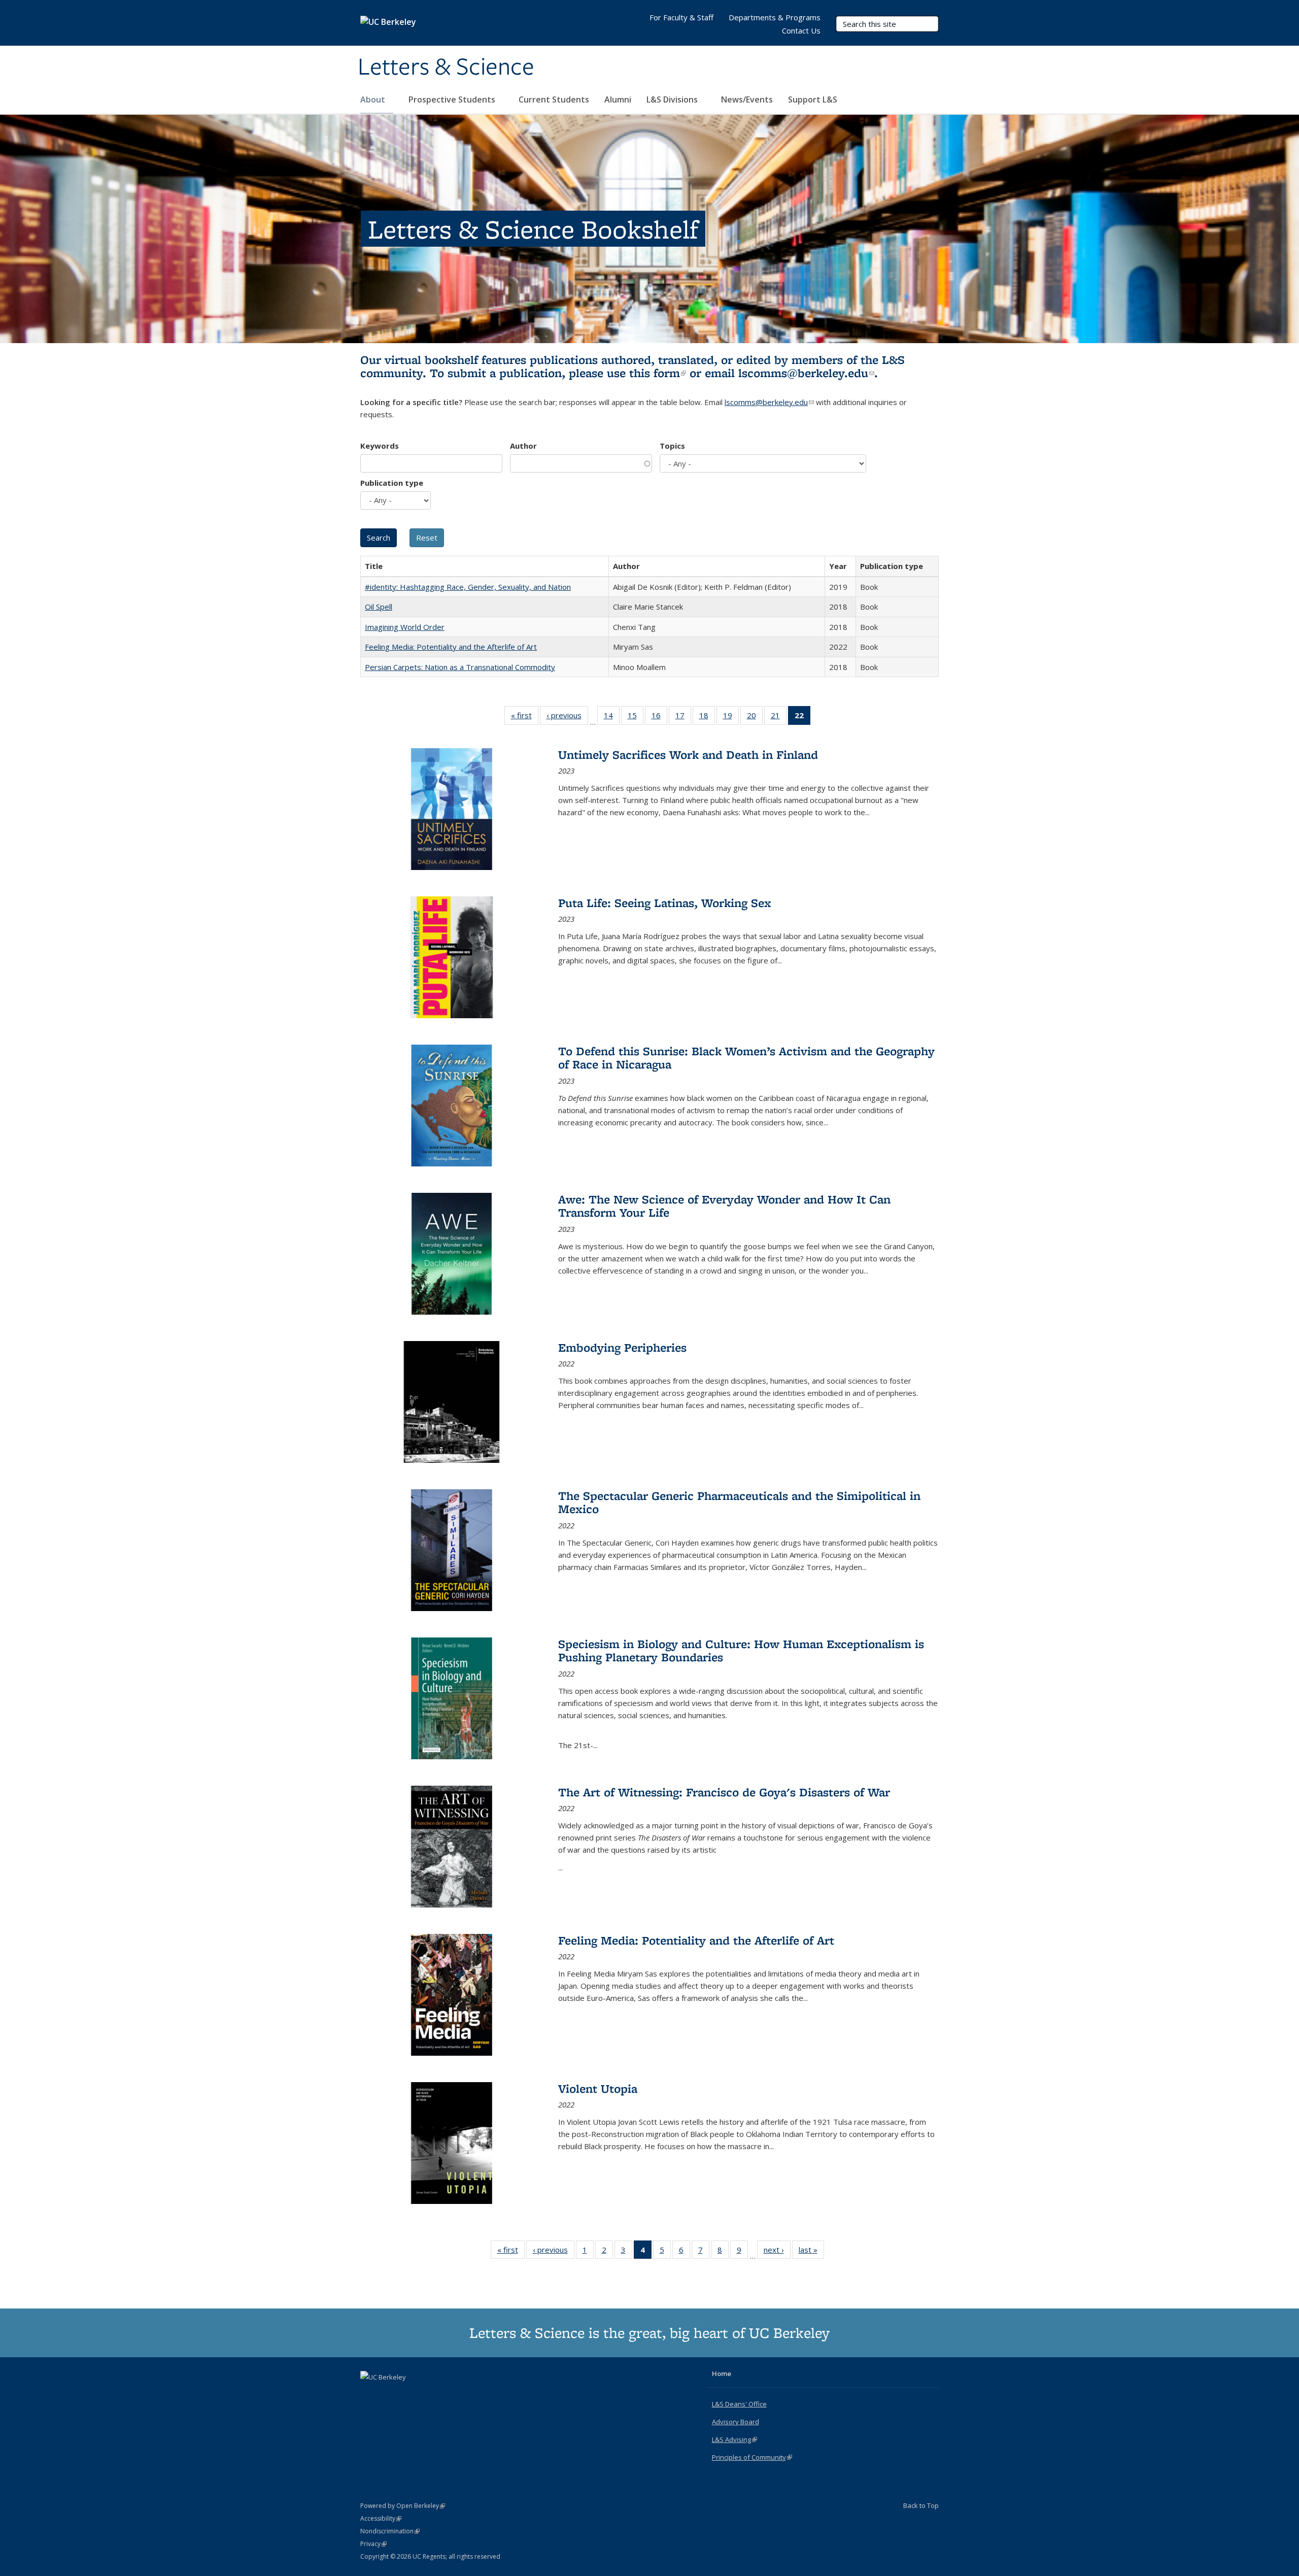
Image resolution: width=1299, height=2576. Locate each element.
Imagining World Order (405, 627)
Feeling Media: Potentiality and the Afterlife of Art (451, 647)
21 (779, 717)
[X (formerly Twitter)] (369, 2394)
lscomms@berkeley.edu (806, 373)
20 (755, 717)
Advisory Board (736, 2422)
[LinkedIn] (389, 2394)
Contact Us (801, 30)
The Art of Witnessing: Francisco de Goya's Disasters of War (724, 1792)
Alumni (618, 99)
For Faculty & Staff (681, 17)
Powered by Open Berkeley (403, 2506)
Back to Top (921, 2505)
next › (777, 2252)
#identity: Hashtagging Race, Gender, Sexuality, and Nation (468, 587)
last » (811, 2252)
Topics (672, 446)
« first (525, 717)
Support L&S (813, 99)
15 (636, 717)
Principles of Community (752, 2457)
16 (659, 717)
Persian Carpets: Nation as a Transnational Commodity (460, 667)
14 (612, 717)
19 (731, 717)
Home (722, 2373)
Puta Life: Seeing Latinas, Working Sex (665, 903)
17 (683, 717)
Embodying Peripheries (622, 1347)
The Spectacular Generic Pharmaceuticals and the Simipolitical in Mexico (739, 1502)
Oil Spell (379, 607)
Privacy (373, 2544)
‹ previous (567, 717)
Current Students (554, 99)
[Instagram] (409, 2394)
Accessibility (381, 2518)
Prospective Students (453, 99)
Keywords (380, 446)
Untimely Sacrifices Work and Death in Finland (688, 755)
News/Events (747, 99)
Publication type (392, 483)
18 (707, 717)
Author (523, 446)
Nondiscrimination (390, 2531)
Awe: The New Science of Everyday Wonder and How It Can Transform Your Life (724, 1206)
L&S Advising (734, 2439)
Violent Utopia (598, 2088)
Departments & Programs (775, 17)
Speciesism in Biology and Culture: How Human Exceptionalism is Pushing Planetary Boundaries (741, 1650)
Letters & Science (446, 68)
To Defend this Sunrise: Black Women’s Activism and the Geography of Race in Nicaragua (746, 1058)
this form (658, 373)
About (374, 99)
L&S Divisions (673, 99)
